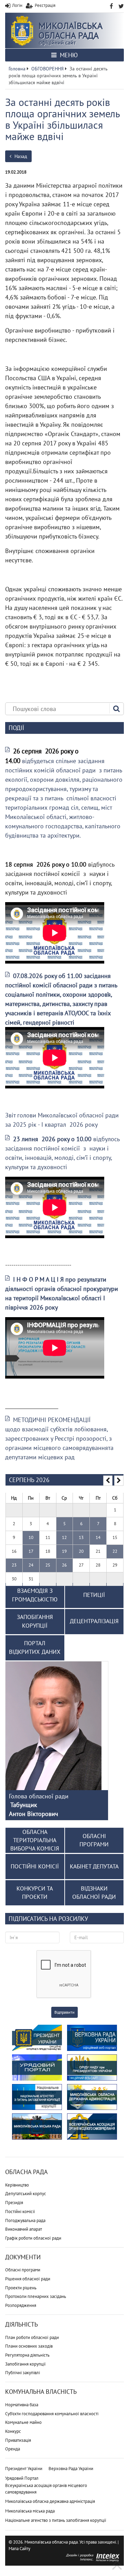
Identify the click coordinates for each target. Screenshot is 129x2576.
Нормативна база (22, 2405)
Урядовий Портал (22, 2478)
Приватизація (18, 2440)
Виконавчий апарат (24, 2229)
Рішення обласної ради (28, 2279)
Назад (20, 156)
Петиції (94, 1595)
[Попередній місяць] (108, 1481)
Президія (14, 2203)
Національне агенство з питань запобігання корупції (56, 2520)
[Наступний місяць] (119, 1481)
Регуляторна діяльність (27, 2355)
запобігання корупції (35, 1621)
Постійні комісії (20, 2212)
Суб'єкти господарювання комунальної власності (52, 2414)
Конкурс (13, 2431)
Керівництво (17, 2185)
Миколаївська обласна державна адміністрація (50, 2501)
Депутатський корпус (26, 2194)
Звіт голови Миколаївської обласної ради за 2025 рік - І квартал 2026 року (62, 1120)
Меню (68, 55)
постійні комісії (35, 1866)
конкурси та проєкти (35, 1893)
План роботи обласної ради (32, 2337)
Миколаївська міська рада (30, 2511)
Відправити (64, 2012)
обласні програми (94, 1840)
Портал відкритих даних (35, 1648)
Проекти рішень (21, 2288)
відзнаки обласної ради (94, 1893)
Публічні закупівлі (23, 2373)
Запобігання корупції (25, 2364)
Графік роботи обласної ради (33, 2238)
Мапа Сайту (19, 2549)
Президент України (24, 2469)
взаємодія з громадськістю (35, 1595)
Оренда (13, 2449)
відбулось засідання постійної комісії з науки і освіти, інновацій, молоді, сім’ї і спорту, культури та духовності (62, 1153)
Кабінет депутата (94, 1866)
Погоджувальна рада (25, 2220)
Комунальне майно (23, 2422)
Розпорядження (21, 2305)
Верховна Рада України (71, 2469)
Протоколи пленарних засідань (36, 2296)
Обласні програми (23, 2270)
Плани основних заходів (29, 2346)
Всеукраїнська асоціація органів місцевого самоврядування (46, 2489)
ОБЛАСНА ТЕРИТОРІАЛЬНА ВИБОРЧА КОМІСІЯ (35, 1840)
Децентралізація (94, 1621)
